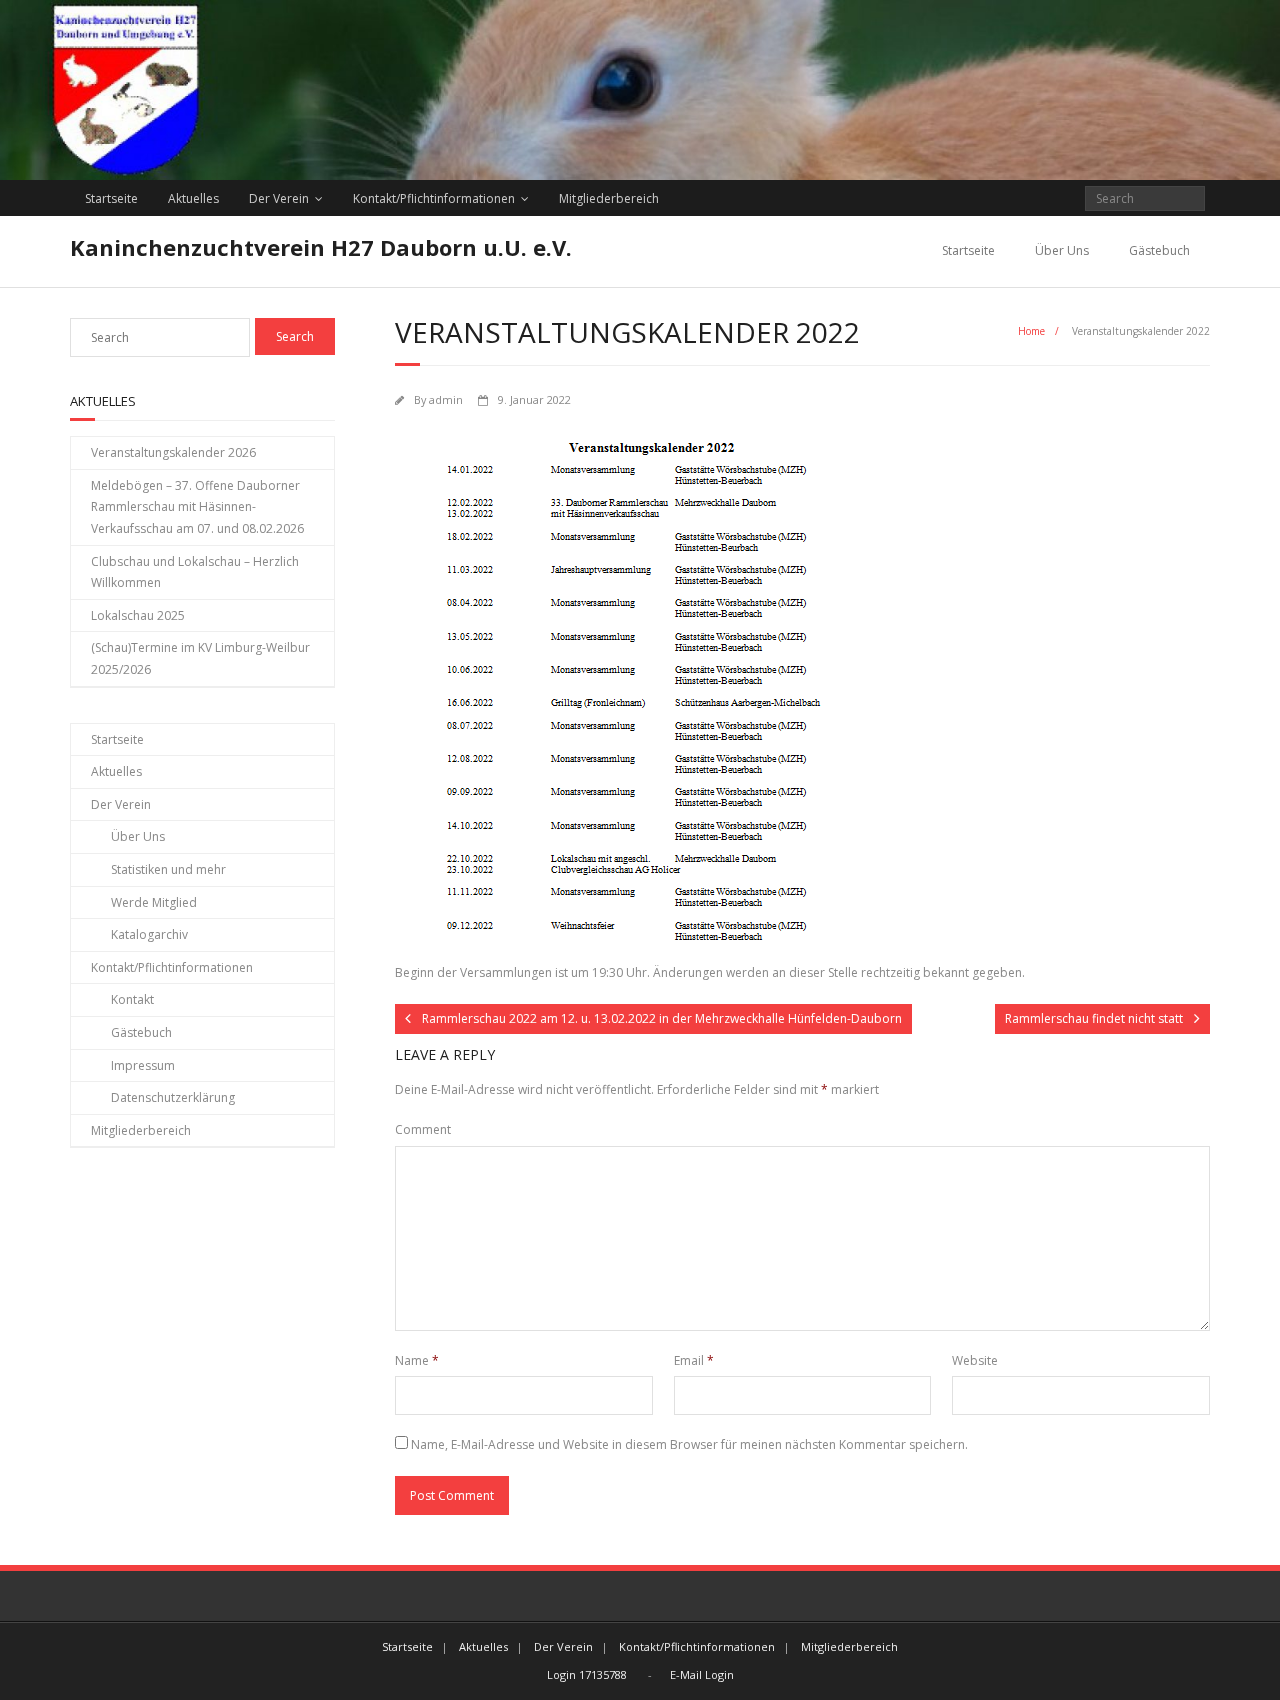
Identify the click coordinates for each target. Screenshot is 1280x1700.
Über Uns (1062, 250)
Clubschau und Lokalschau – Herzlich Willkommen (195, 572)
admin (446, 399)
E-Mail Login (702, 1674)
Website (975, 1360)
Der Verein (279, 198)
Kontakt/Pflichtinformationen (434, 198)
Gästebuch (1159, 250)
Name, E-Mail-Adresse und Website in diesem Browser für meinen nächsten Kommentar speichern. (689, 1444)
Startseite (111, 198)
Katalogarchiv (149, 934)
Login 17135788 (587, 1674)
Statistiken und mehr (168, 869)
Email (694, 1360)
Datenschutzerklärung (173, 1097)
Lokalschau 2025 (138, 615)
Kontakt (132, 999)
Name (417, 1360)
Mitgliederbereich (609, 198)
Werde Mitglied (154, 902)
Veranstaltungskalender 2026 (173, 452)
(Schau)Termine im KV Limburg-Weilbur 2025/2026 (200, 658)
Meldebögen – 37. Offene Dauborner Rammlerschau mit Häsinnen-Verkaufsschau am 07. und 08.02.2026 (197, 507)
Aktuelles (193, 198)
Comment (423, 1129)
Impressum (143, 1065)
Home (1031, 331)
